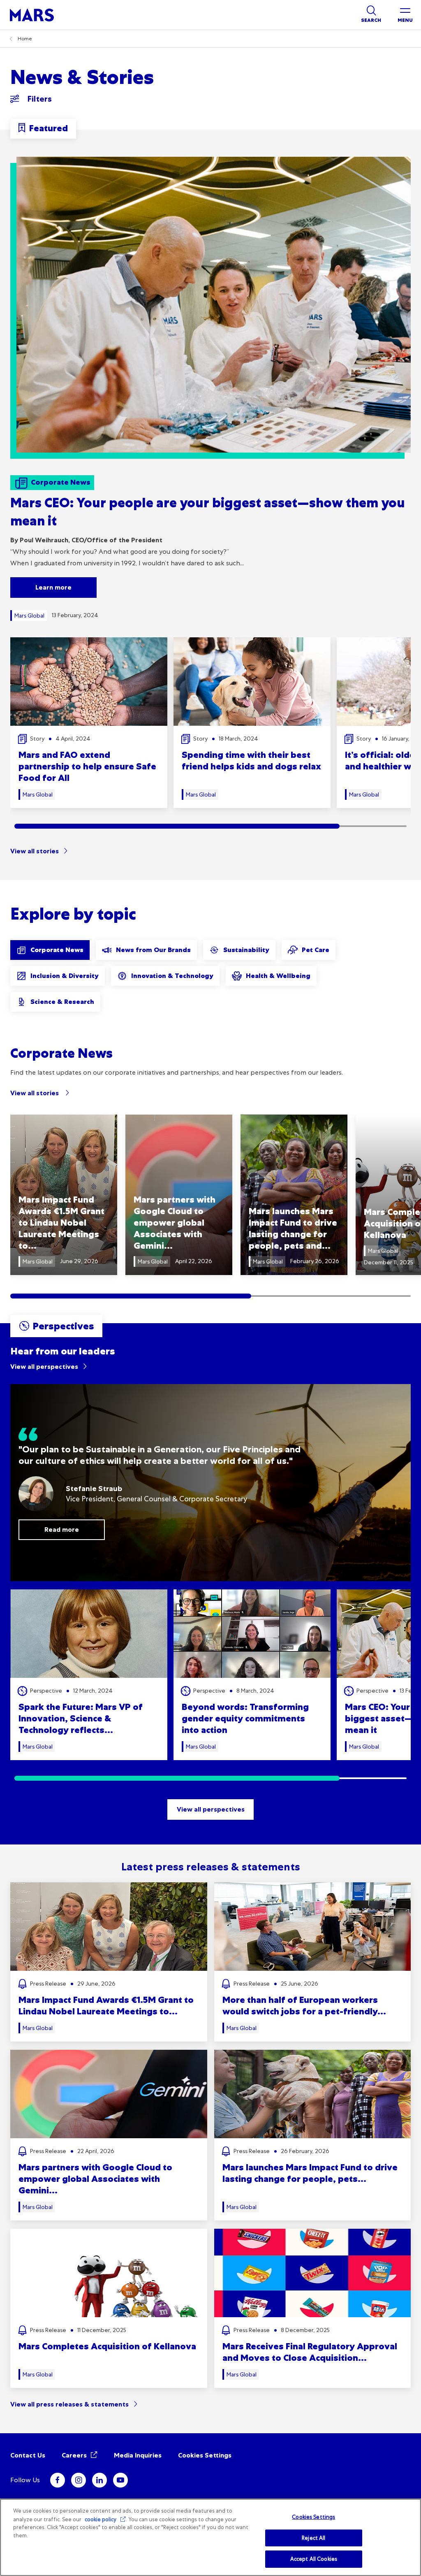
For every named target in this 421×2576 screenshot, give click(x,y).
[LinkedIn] (99, 2480)
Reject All (313, 2538)
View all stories (35, 851)
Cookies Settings (205, 2455)
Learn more (53, 587)
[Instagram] (79, 2480)
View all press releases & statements (69, 2404)
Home (25, 39)
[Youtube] (120, 2480)
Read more (62, 1530)
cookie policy (101, 2519)
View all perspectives (44, 1367)
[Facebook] (58, 2480)
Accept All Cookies (314, 2559)
